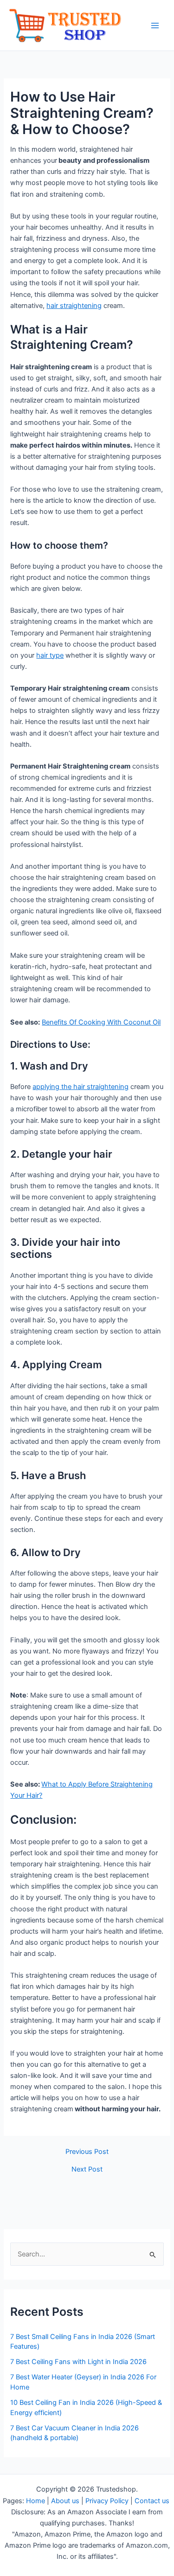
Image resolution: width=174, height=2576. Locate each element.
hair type (50, 655)
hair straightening (74, 306)
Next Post (87, 2169)
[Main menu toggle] (155, 26)
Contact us (153, 2501)
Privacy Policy (107, 2501)
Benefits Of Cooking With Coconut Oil (101, 1022)
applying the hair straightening (81, 1087)
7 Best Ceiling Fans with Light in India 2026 (78, 2362)
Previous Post (87, 2152)
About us (65, 2501)
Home (35, 2501)
